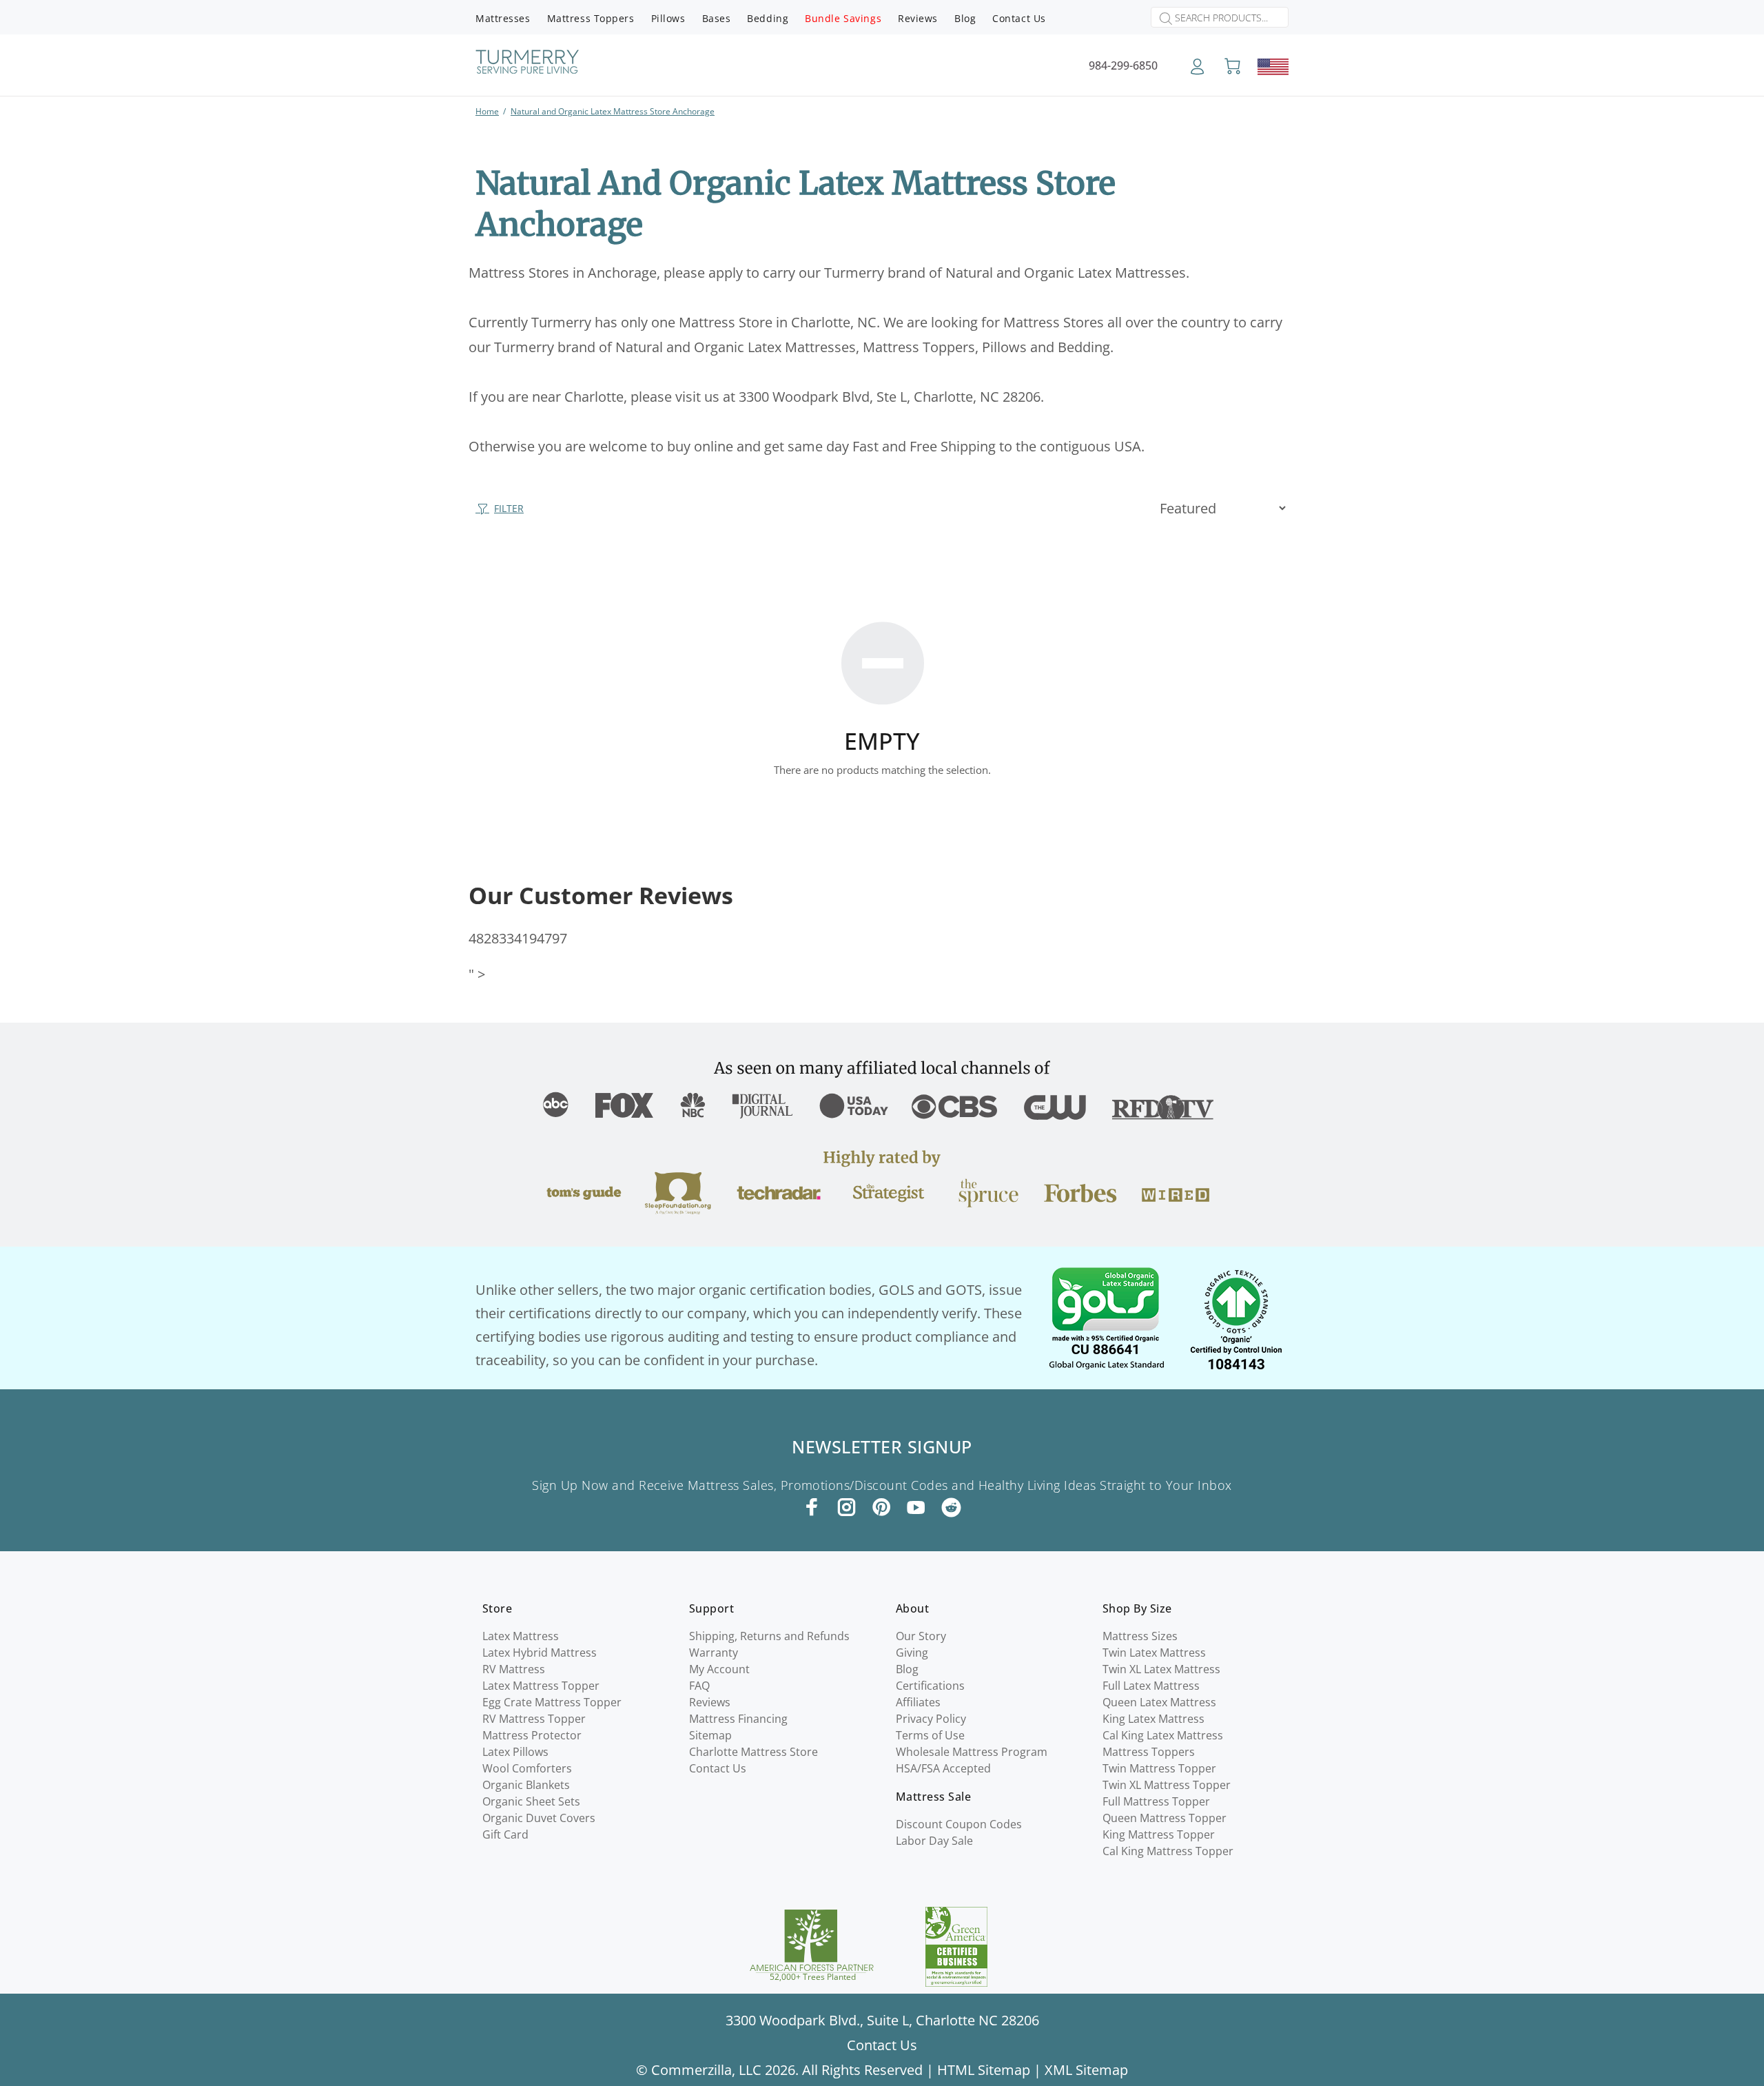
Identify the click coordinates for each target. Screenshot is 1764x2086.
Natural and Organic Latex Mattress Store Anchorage (613, 111)
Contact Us (718, 1768)
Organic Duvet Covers (539, 1818)
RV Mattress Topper (534, 1719)
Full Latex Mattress (1151, 1686)
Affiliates (918, 1702)
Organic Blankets (526, 1785)
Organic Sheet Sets (531, 1801)
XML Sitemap (1086, 2070)
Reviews (710, 1702)
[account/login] (1197, 71)
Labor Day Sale (934, 1841)
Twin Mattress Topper (1159, 1768)
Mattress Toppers (1149, 1752)
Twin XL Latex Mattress (1161, 1669)
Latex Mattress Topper (541, 1686)
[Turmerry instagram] (847, 1507)
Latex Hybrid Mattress (540, 1653)
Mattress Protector (532, 1735)
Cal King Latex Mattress (1163, 1735)
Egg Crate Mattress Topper (552, 1702)
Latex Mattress (521, 1636)
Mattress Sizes (1140, 1636)
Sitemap (710, 1735)
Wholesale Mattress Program (972, 1752)
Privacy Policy (931, 1719)
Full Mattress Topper (1156, 1801)
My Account (719, 1669)
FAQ (699, 1686)
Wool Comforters (527, 1768)
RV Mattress (514, 1669)
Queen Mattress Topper (1165, 1818)
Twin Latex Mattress (1154, 1653)
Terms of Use (930, 1735)
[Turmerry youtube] (916, 1507)
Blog (907, 1669)
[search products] (1162, 19)
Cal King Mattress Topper (1168, 1851)
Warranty (714, 1653)
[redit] (951, 1508)
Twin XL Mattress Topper (1167, 1785)
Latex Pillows (515, 1752)
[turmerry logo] (527, 64)
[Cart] (1232, 67)
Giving (912, 1653)
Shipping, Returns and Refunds (769, 1636)
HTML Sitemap (984, 2070)
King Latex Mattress (1153, 1719)
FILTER (509, 508)
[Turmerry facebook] (812, 1507)
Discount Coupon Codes (959, 1824)
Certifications (930, 1686)
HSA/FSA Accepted (943, 1768)
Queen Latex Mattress (1159, 1702)
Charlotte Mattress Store (753, 1752)
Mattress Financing (738, 1719)
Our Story (921, 1636)
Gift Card (505, 1834)
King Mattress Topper (1159, 1834)
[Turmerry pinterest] (881, 1507)
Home (487, 111)
